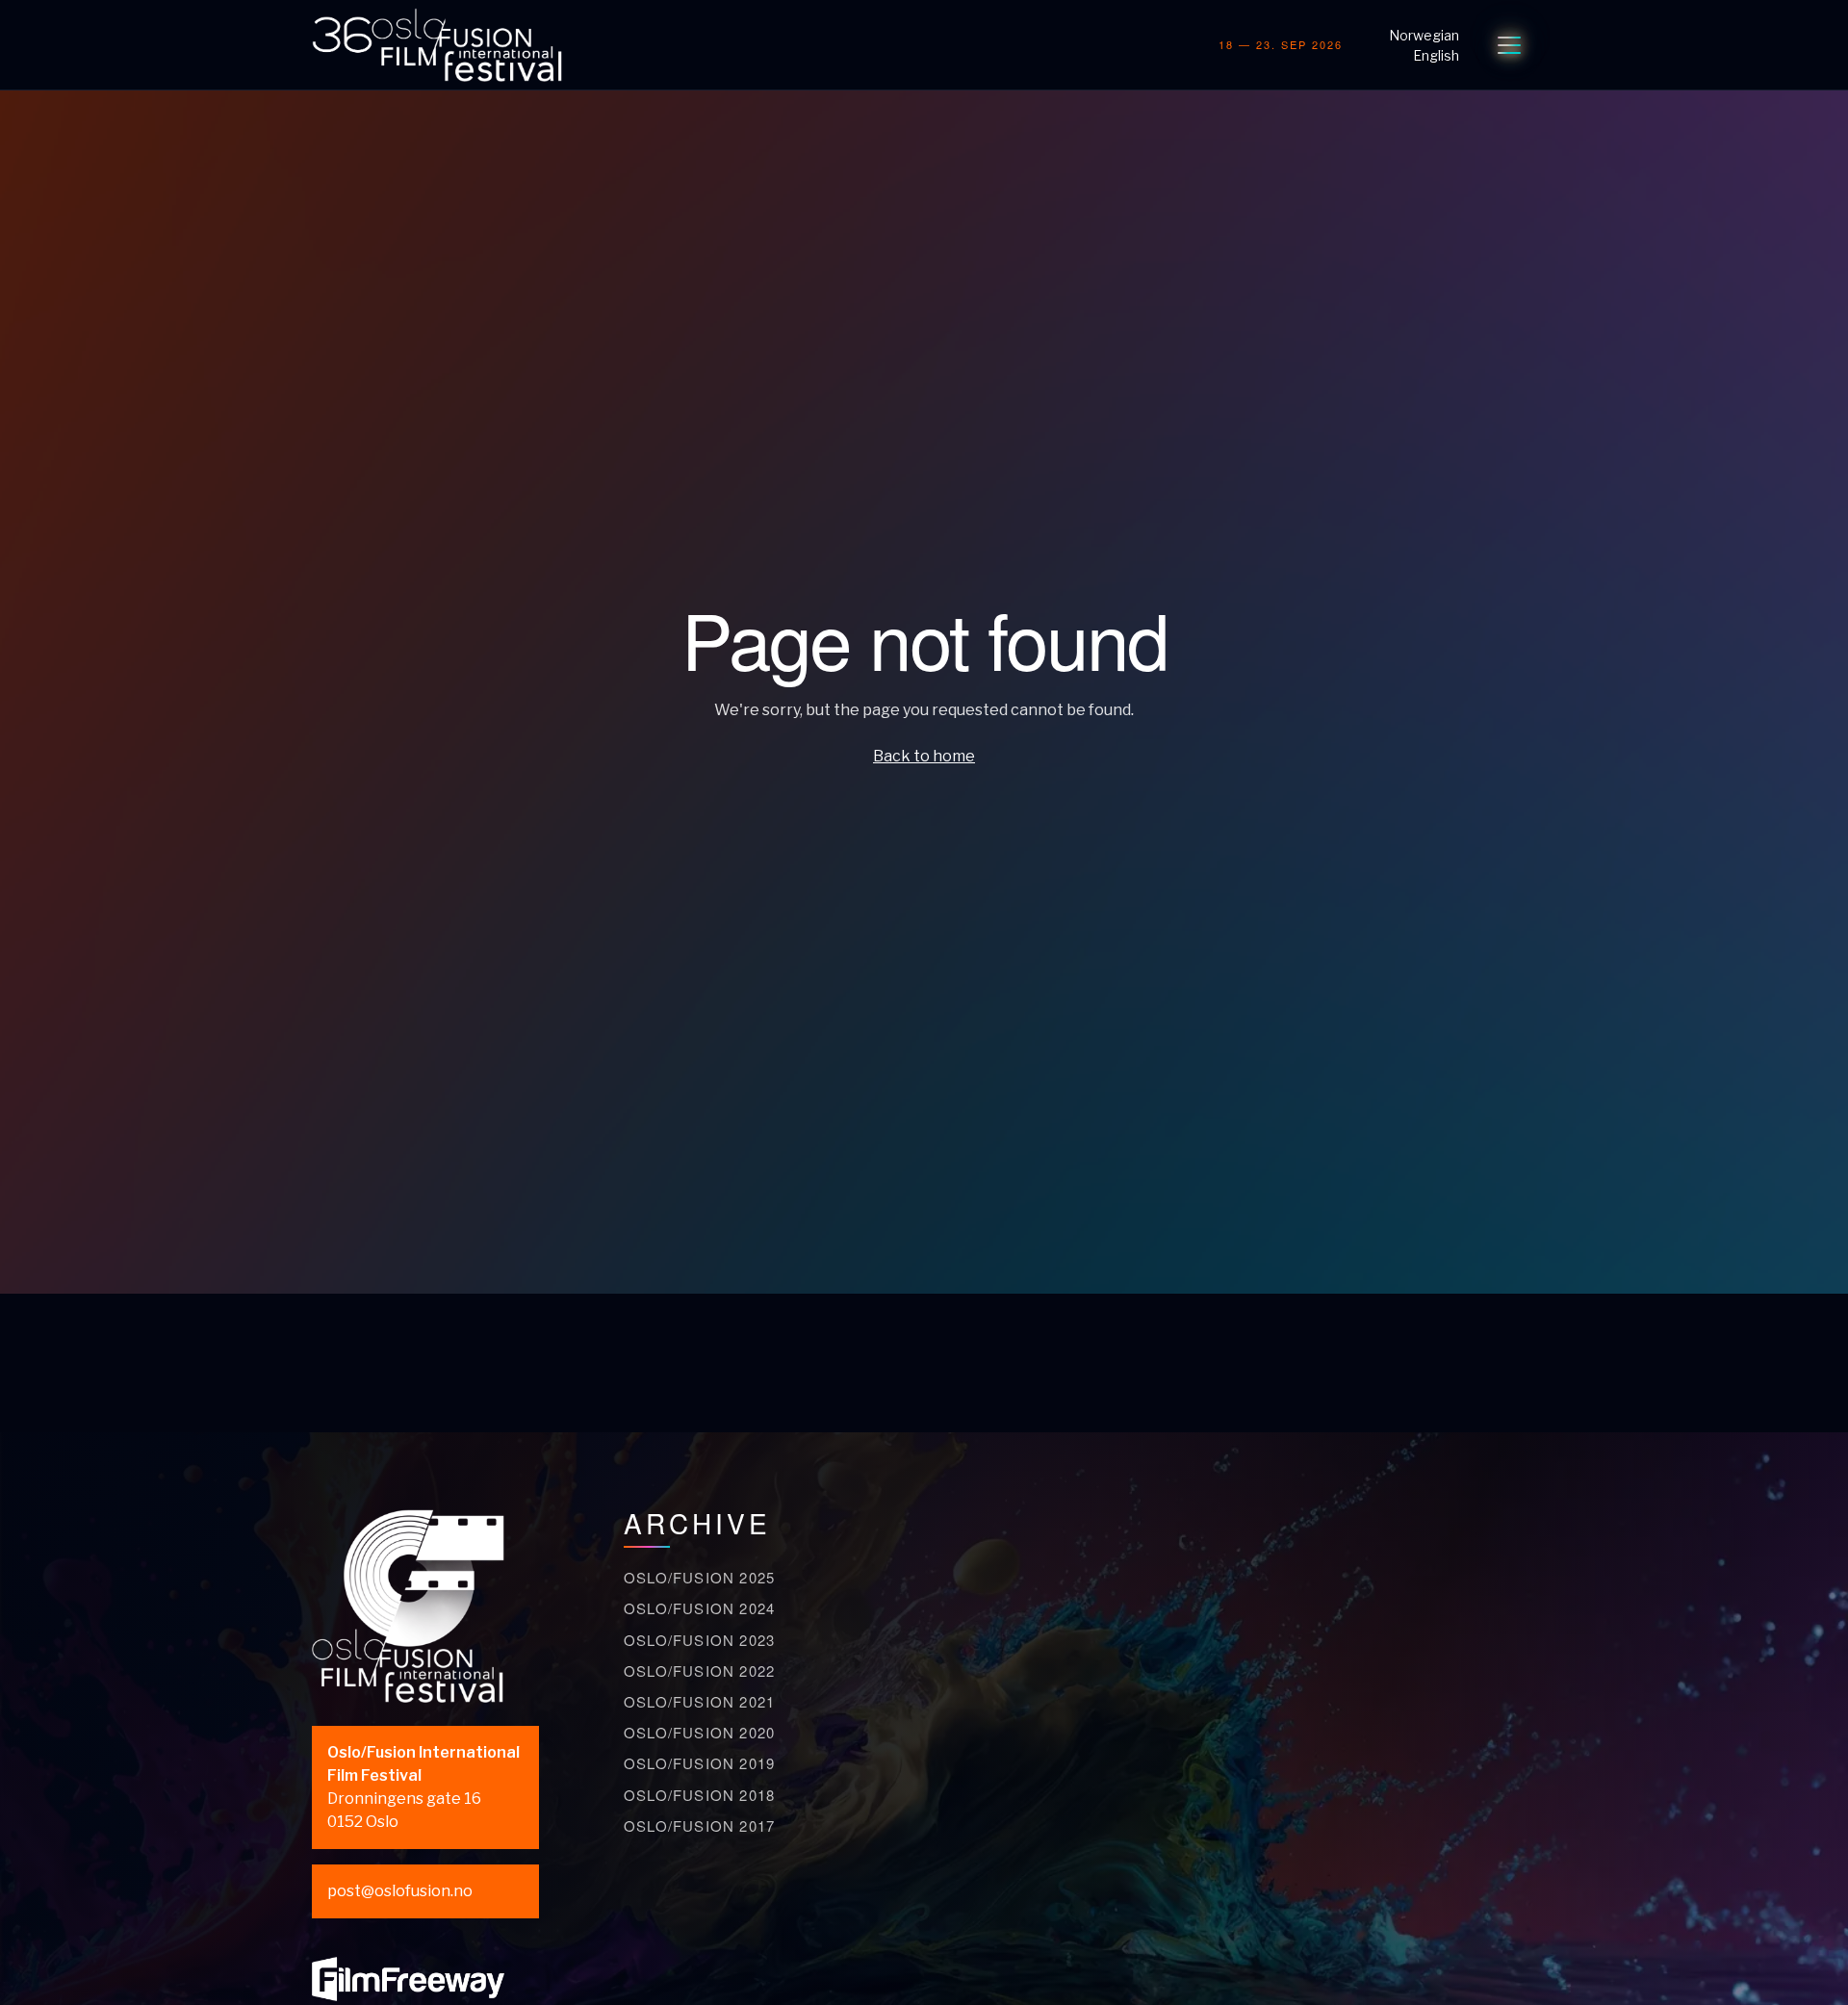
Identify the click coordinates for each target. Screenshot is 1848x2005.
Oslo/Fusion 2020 (699, 1732)
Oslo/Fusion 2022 (699, 1671)
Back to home (924, 756)
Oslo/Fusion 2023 (699, 1640)
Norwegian (1424, 35)
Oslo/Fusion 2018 (699, 1795)
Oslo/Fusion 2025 (699, 1577)
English (1436, 55)
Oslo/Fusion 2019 (699, 1763)
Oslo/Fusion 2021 (699, 1701)
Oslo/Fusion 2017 (699, 1825)
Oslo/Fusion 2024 (699, 1608)
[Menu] (1509, 45)
